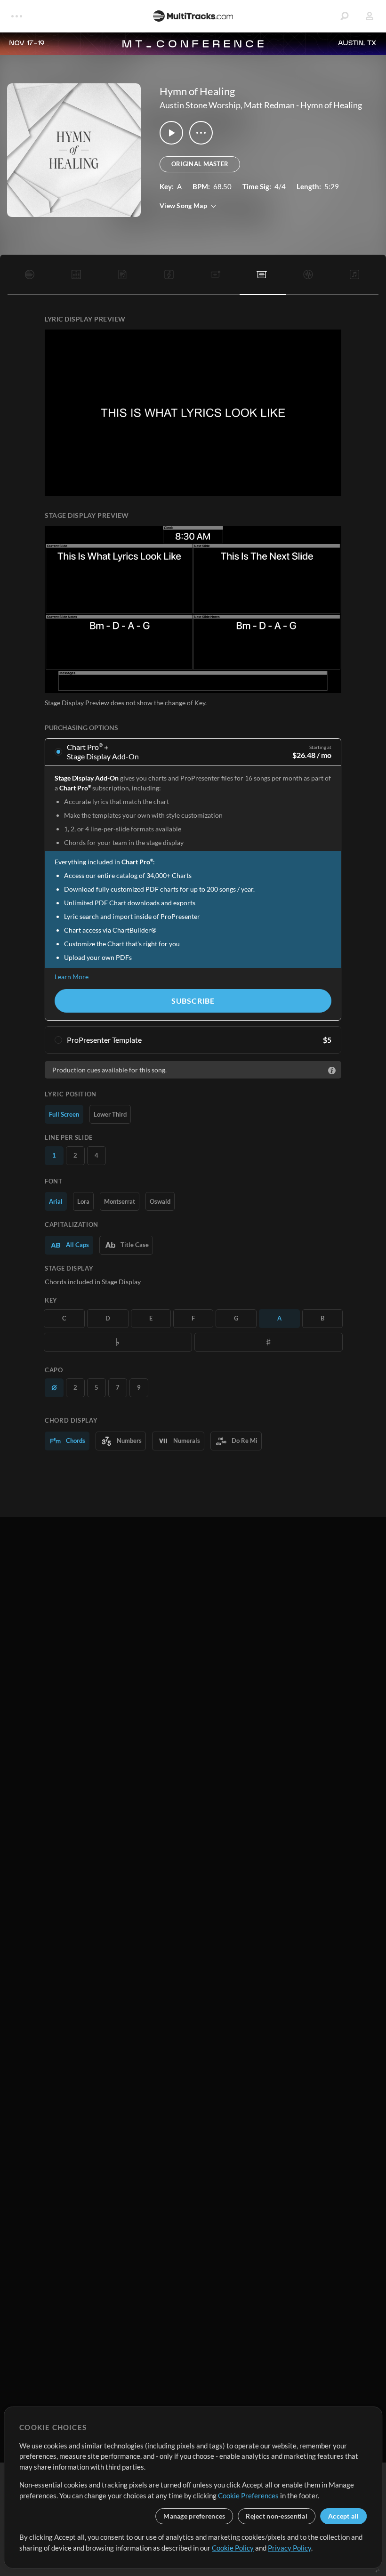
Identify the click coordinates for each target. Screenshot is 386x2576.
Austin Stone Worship (200, 105)
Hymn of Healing (331, 105)
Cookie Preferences (248, 2495)
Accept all (343, 2516)
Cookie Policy (233, 2548)
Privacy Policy (289, 2548)
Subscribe (193, 1001)
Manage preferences (194, 2516)
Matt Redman (269, 105)
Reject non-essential (277, 2516)
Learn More (72, 977)
